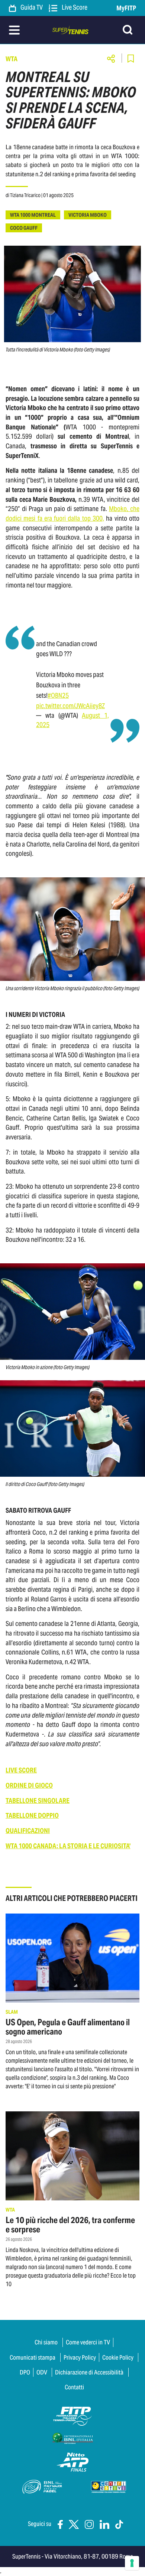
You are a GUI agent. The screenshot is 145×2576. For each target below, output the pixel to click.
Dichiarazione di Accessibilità (89, 2372)
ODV (42, 2372)
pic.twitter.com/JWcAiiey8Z (70, 706)
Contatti (74, 2387)
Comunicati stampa (33, 2357)
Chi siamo (46, 2342)
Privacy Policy (80, 2357)
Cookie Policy (118, 2357)
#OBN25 (58, 695)
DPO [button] (25, 2372)
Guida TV (31, 8)
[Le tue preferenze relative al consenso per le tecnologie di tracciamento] (132, 2563)
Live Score (74, 8)
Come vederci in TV (88, 2342)
